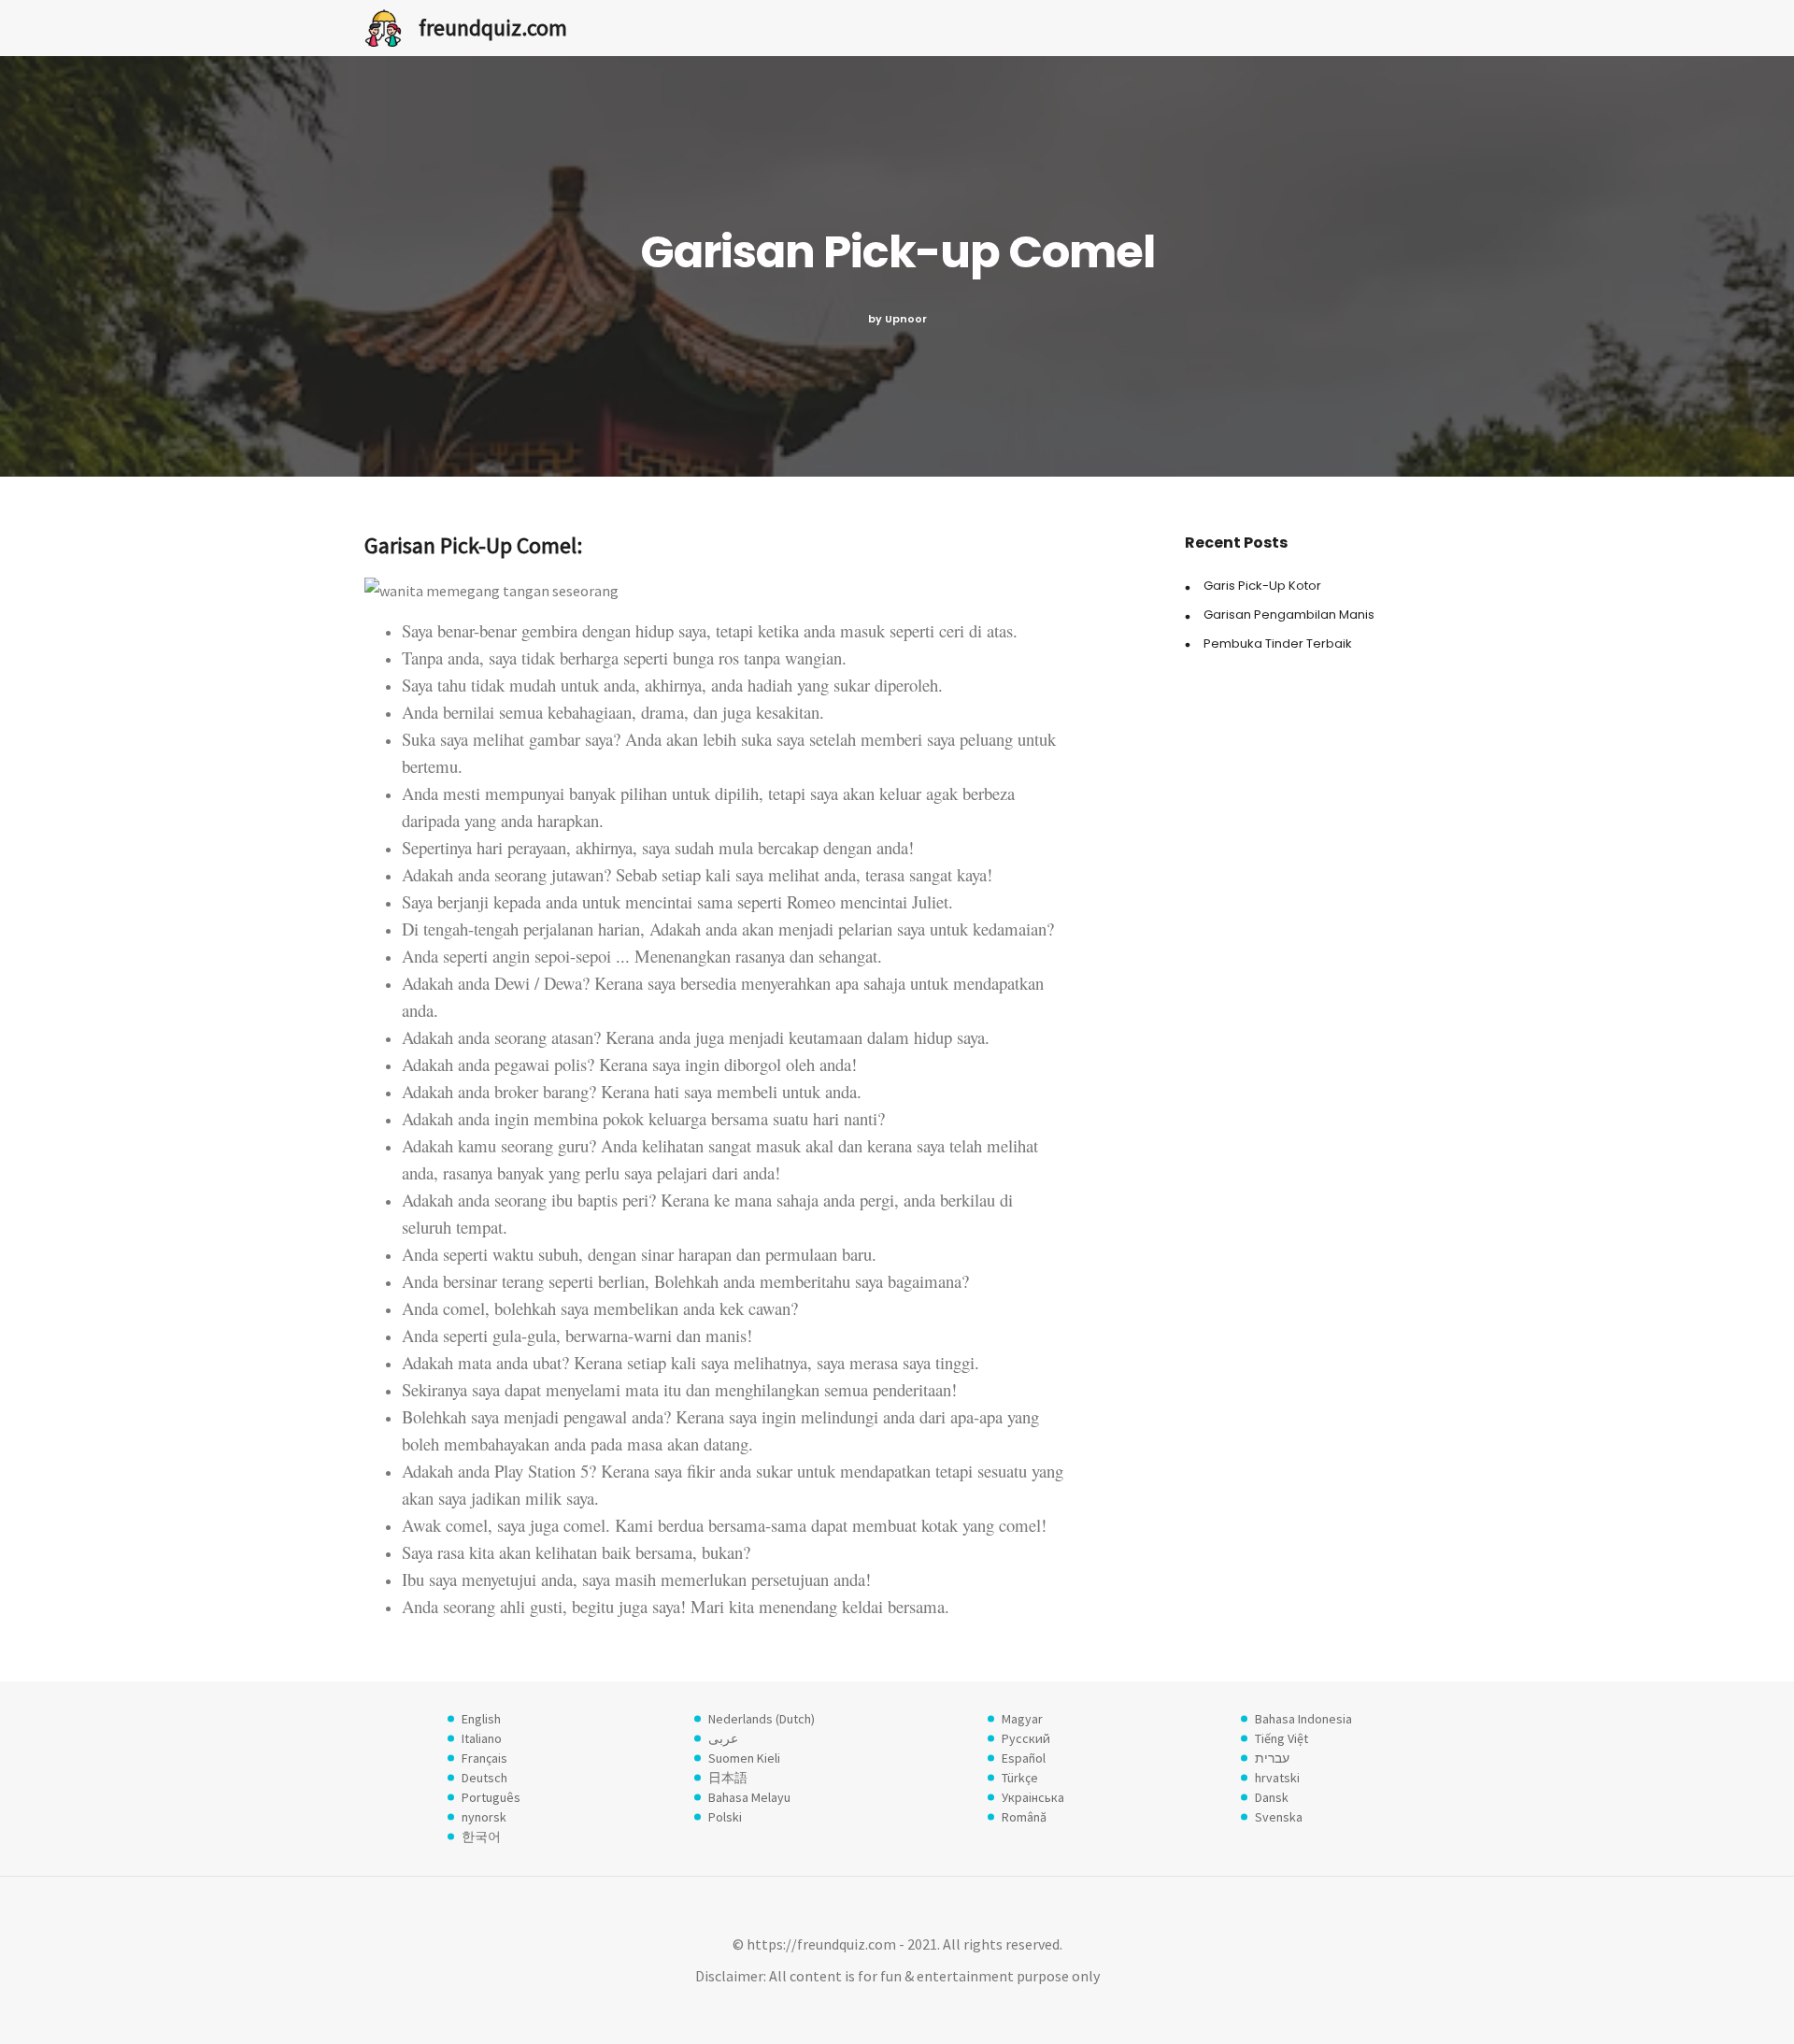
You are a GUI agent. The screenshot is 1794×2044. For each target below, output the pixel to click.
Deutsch (484, 1778)
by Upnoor (897, 319)
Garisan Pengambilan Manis (1289, 615)
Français (484, 1758)
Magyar (1022, 1719)
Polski (725, 1817)
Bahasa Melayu (749, 1797)
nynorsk (484, 1817)
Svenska (1279, 1817)
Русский (1026, 1738)
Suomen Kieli (744, 1758)
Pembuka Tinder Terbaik (1278, 643)
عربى (723, 1738)
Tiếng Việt (1281, 1738)
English (481, 1719)
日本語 (728, 1778)
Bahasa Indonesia (1303, 1719)
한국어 (481, 1837)
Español (1024, 1758)
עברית (1272, 1758)
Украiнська (1033, 1797)
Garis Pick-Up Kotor (1262, 586)
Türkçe (1020, 1778)
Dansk (1272, 1797)
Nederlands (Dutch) (762, 1719)
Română (1024, 1817)
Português (491, 1797)
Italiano (482, 1738)
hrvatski (1277, 1778)
